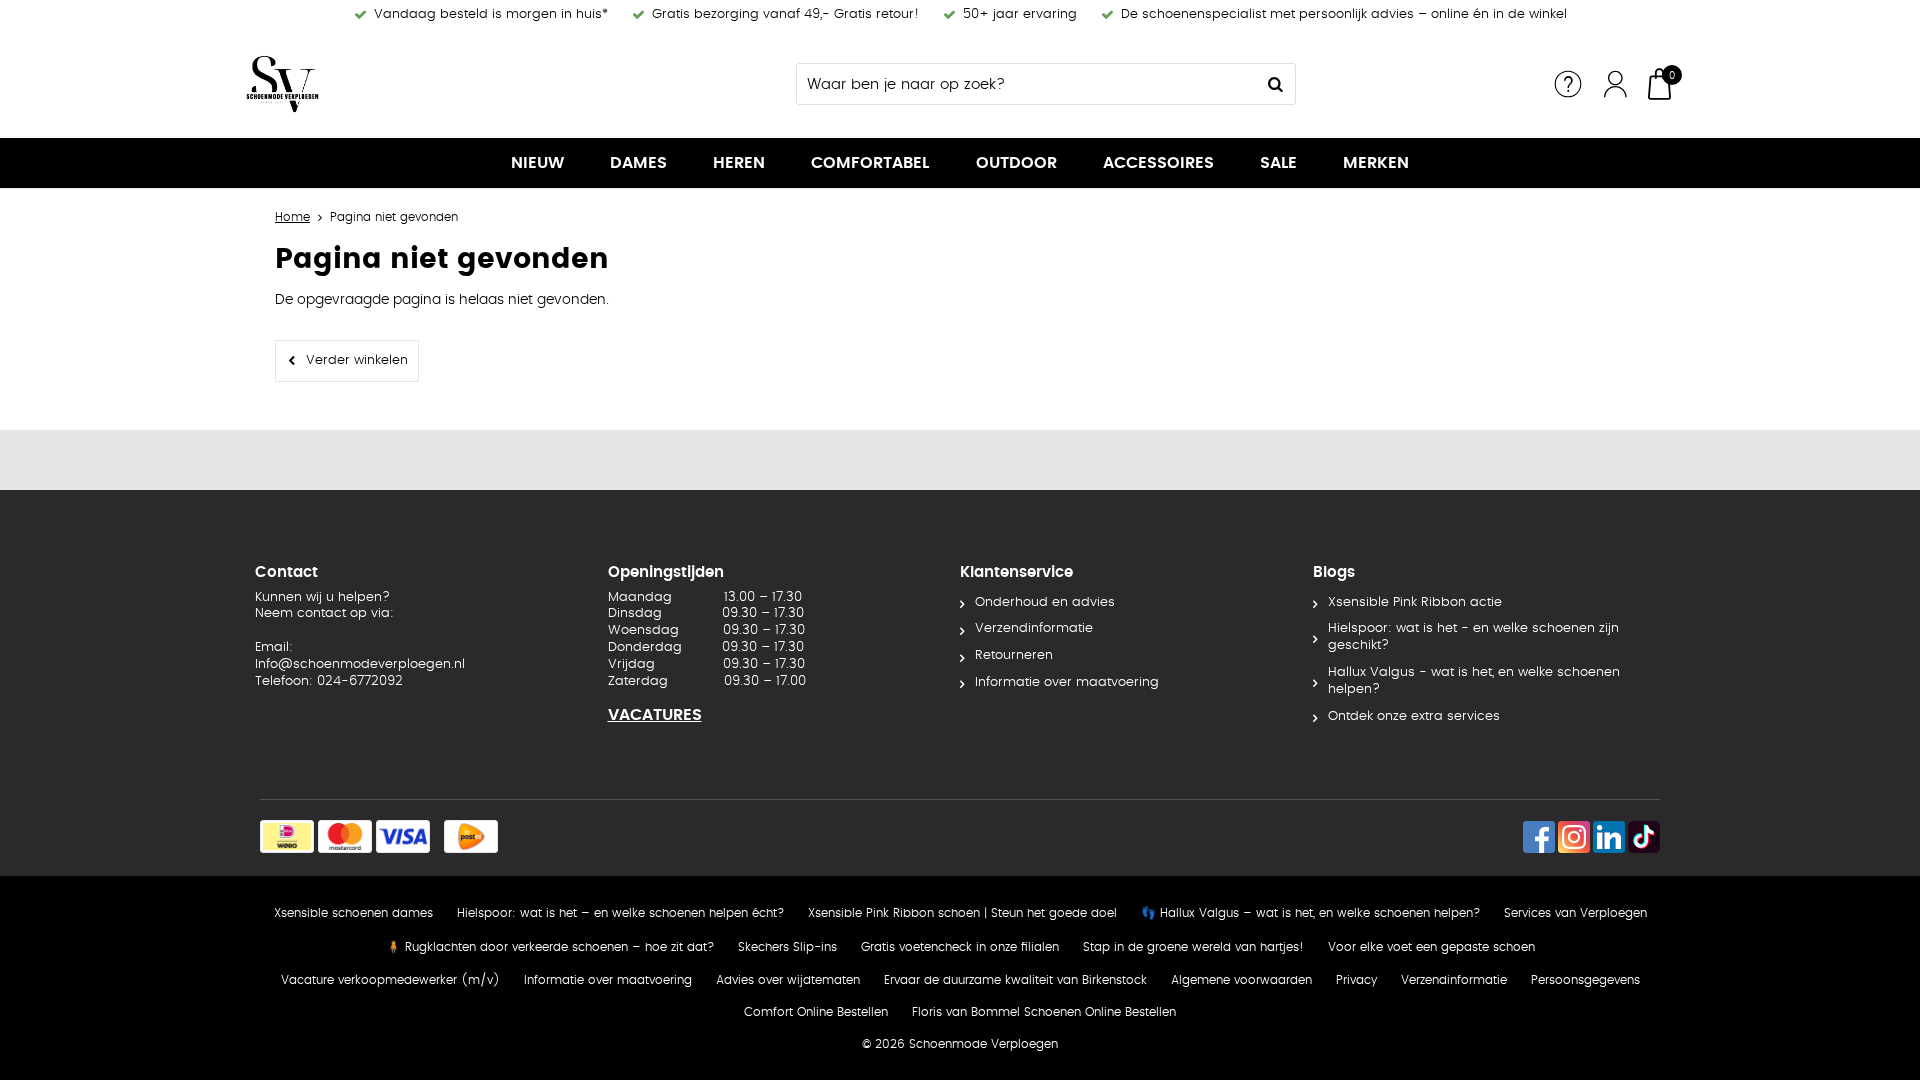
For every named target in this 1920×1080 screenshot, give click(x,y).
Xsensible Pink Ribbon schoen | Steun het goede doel (962, 913)
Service (1568, 84)
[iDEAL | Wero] (287, 836)
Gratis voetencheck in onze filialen (960, 947)
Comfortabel (870, 163)
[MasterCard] (345, 836)
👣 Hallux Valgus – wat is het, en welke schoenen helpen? (1310, 913)
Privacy (1356, 980)
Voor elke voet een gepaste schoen (1431, 947)
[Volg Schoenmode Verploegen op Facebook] (1539, 837)
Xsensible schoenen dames (353, 913)
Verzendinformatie (1034, 628)
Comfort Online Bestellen (816, 1012)
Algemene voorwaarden (1241, 980)
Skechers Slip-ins (787, 947)
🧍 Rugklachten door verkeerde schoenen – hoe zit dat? (550, 947)
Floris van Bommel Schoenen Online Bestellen (1044, 1012)
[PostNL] (471, 836)
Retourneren (1014, 655)
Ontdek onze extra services (1414, 716)
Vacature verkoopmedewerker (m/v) (390, 980)
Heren (739, 163)
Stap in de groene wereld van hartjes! (1193, 947)
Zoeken (1275, 84)
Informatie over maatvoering (1067, 682)
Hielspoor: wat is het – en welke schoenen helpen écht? (620, 913)
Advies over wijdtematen (788, 980)
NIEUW (537, 163)
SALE (1278, 163)
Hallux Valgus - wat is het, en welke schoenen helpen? (1474, 681)
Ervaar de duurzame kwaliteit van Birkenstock (1015, 980)
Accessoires (1158, 163)
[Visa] (403, 836)
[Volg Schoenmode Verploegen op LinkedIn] (1609, 837)
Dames (638, 163)
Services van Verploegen (1575, 913)
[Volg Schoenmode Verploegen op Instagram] (1574, 837)
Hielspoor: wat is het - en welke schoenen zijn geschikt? (1473, 637)
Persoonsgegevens (1585, 980)
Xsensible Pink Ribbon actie (1415, 602)
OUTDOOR (1016, 163)
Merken (1376, 163)
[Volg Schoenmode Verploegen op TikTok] (1644, 837)
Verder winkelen (357, 360)
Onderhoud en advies (1045, 602)
